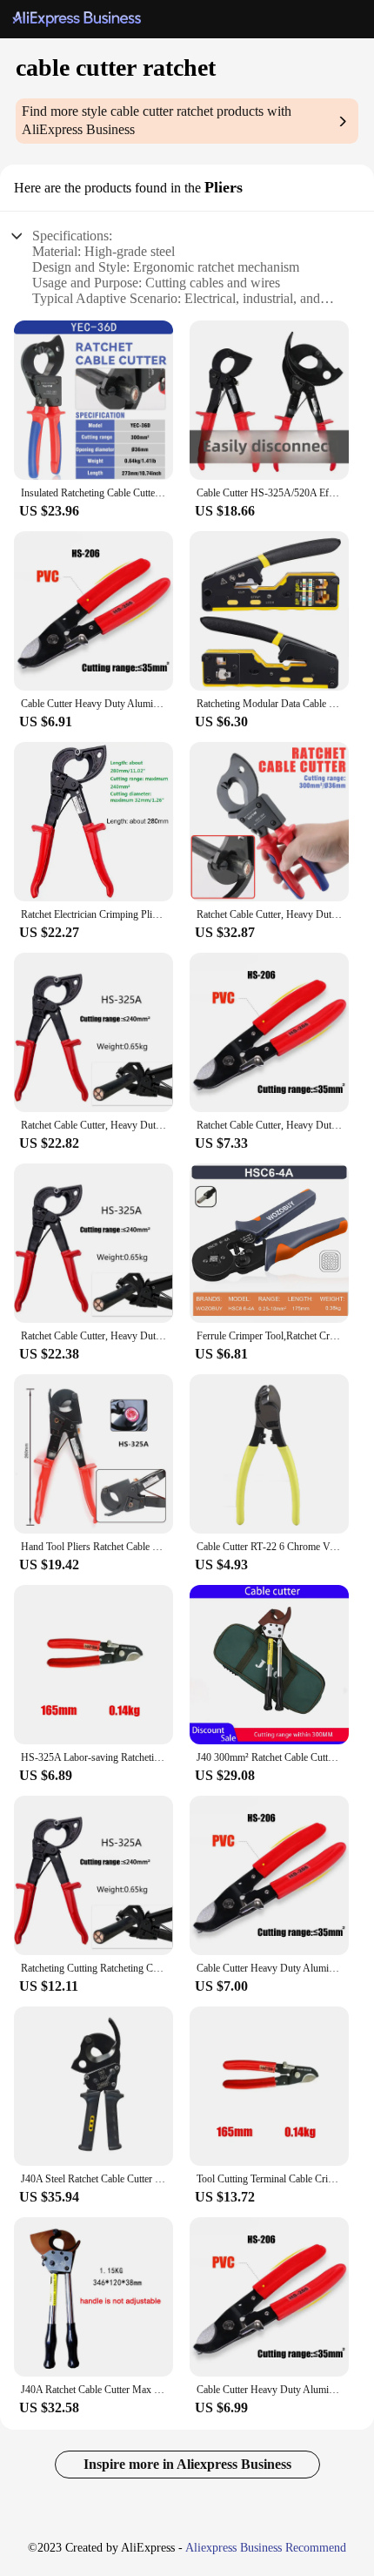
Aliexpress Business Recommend (266, 2548)
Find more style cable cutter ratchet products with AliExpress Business (157, 120)
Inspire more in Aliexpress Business (187, 2464)
